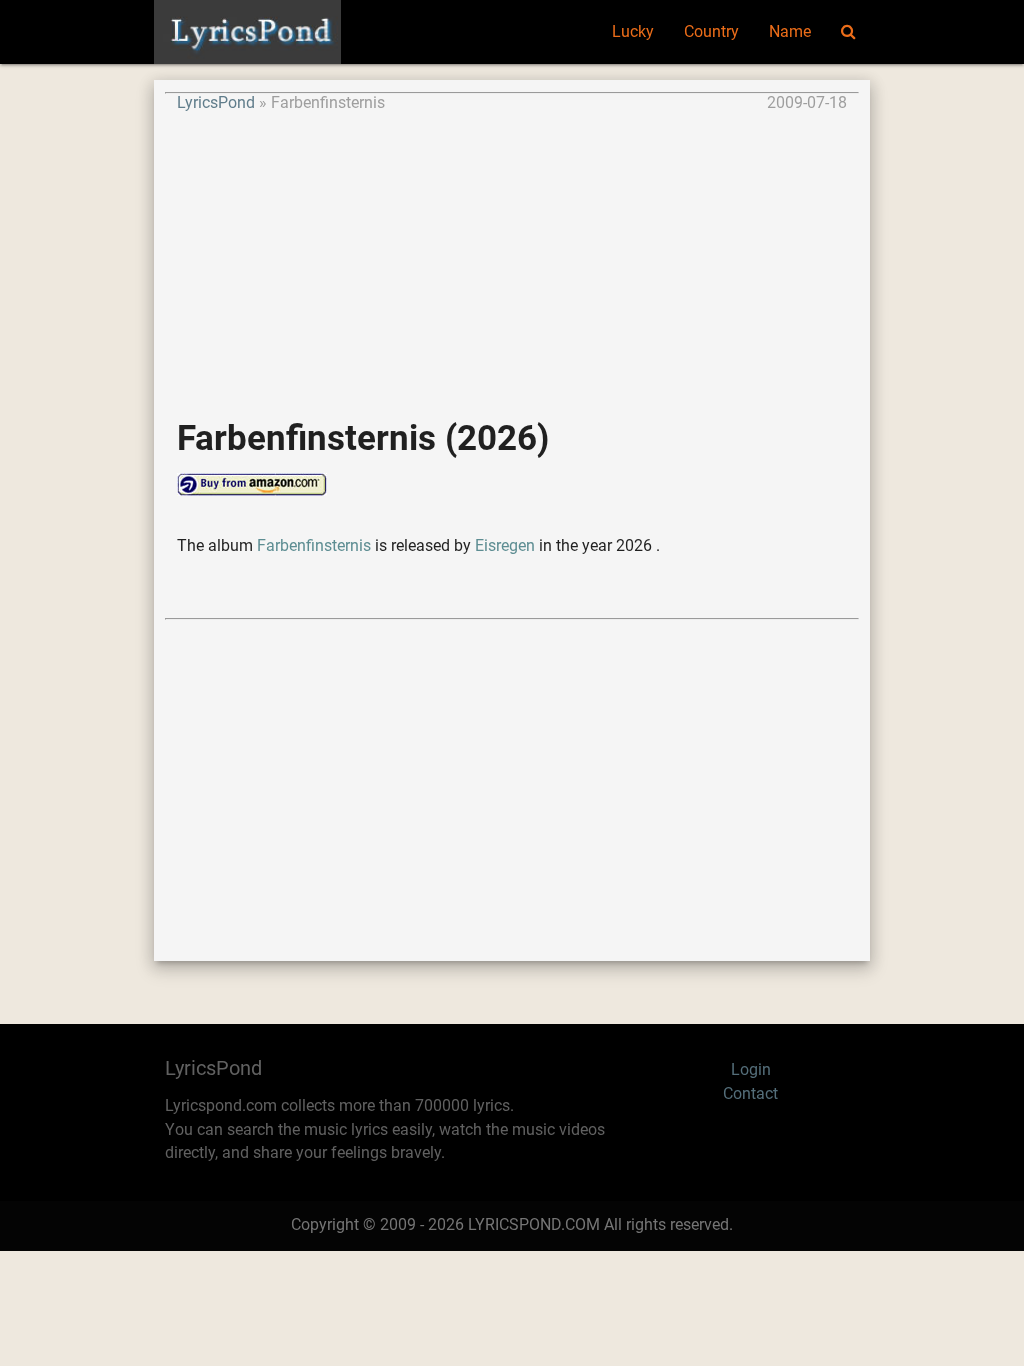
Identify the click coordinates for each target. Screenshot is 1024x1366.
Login (751, 1070)
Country (711, 32)
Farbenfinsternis (314, 546)
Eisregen (505, 546)
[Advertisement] (512, 256)
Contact (750, 1094)
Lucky (633, 32)
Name (790, 32)
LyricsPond (216, 103)
